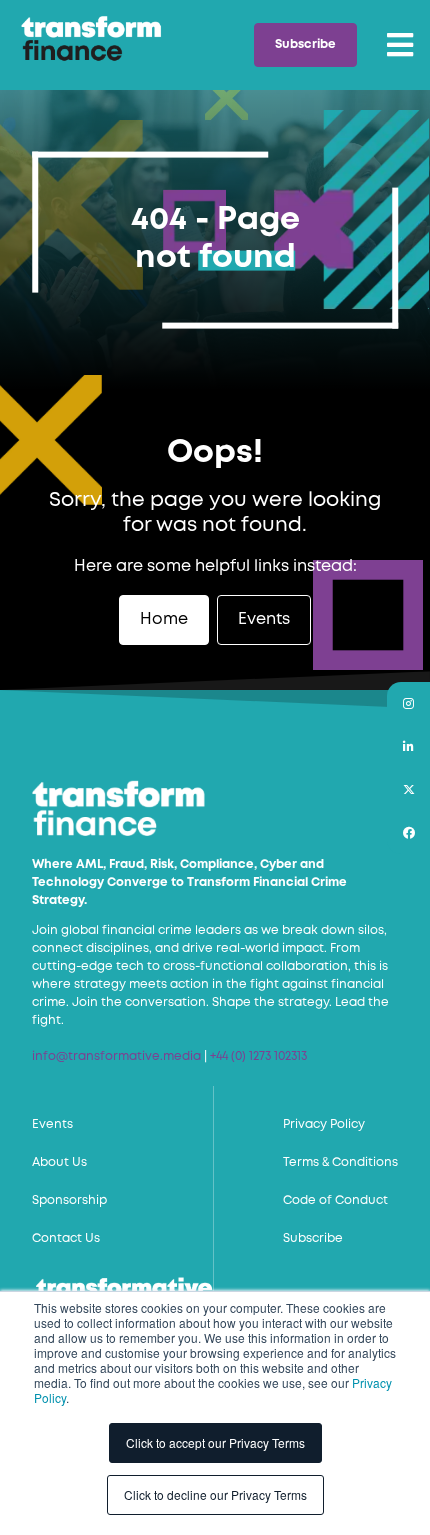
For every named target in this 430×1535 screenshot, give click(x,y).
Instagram (408, 703)
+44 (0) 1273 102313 (258, 1056)
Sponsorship (69, 1200)
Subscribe (305, 44)
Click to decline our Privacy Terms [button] (215, 1494)
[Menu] (400, 45)
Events (264, 619)
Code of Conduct (335, 1200)
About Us (59, 1162)
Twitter (408, 789)
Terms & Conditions (340, 1162)
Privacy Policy (324, 1124)
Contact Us (66, 1238)
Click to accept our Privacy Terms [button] (215, 1442)
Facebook (408, 832)
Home (164, 619)
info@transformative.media (116, 1056)
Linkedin (408, 746)
